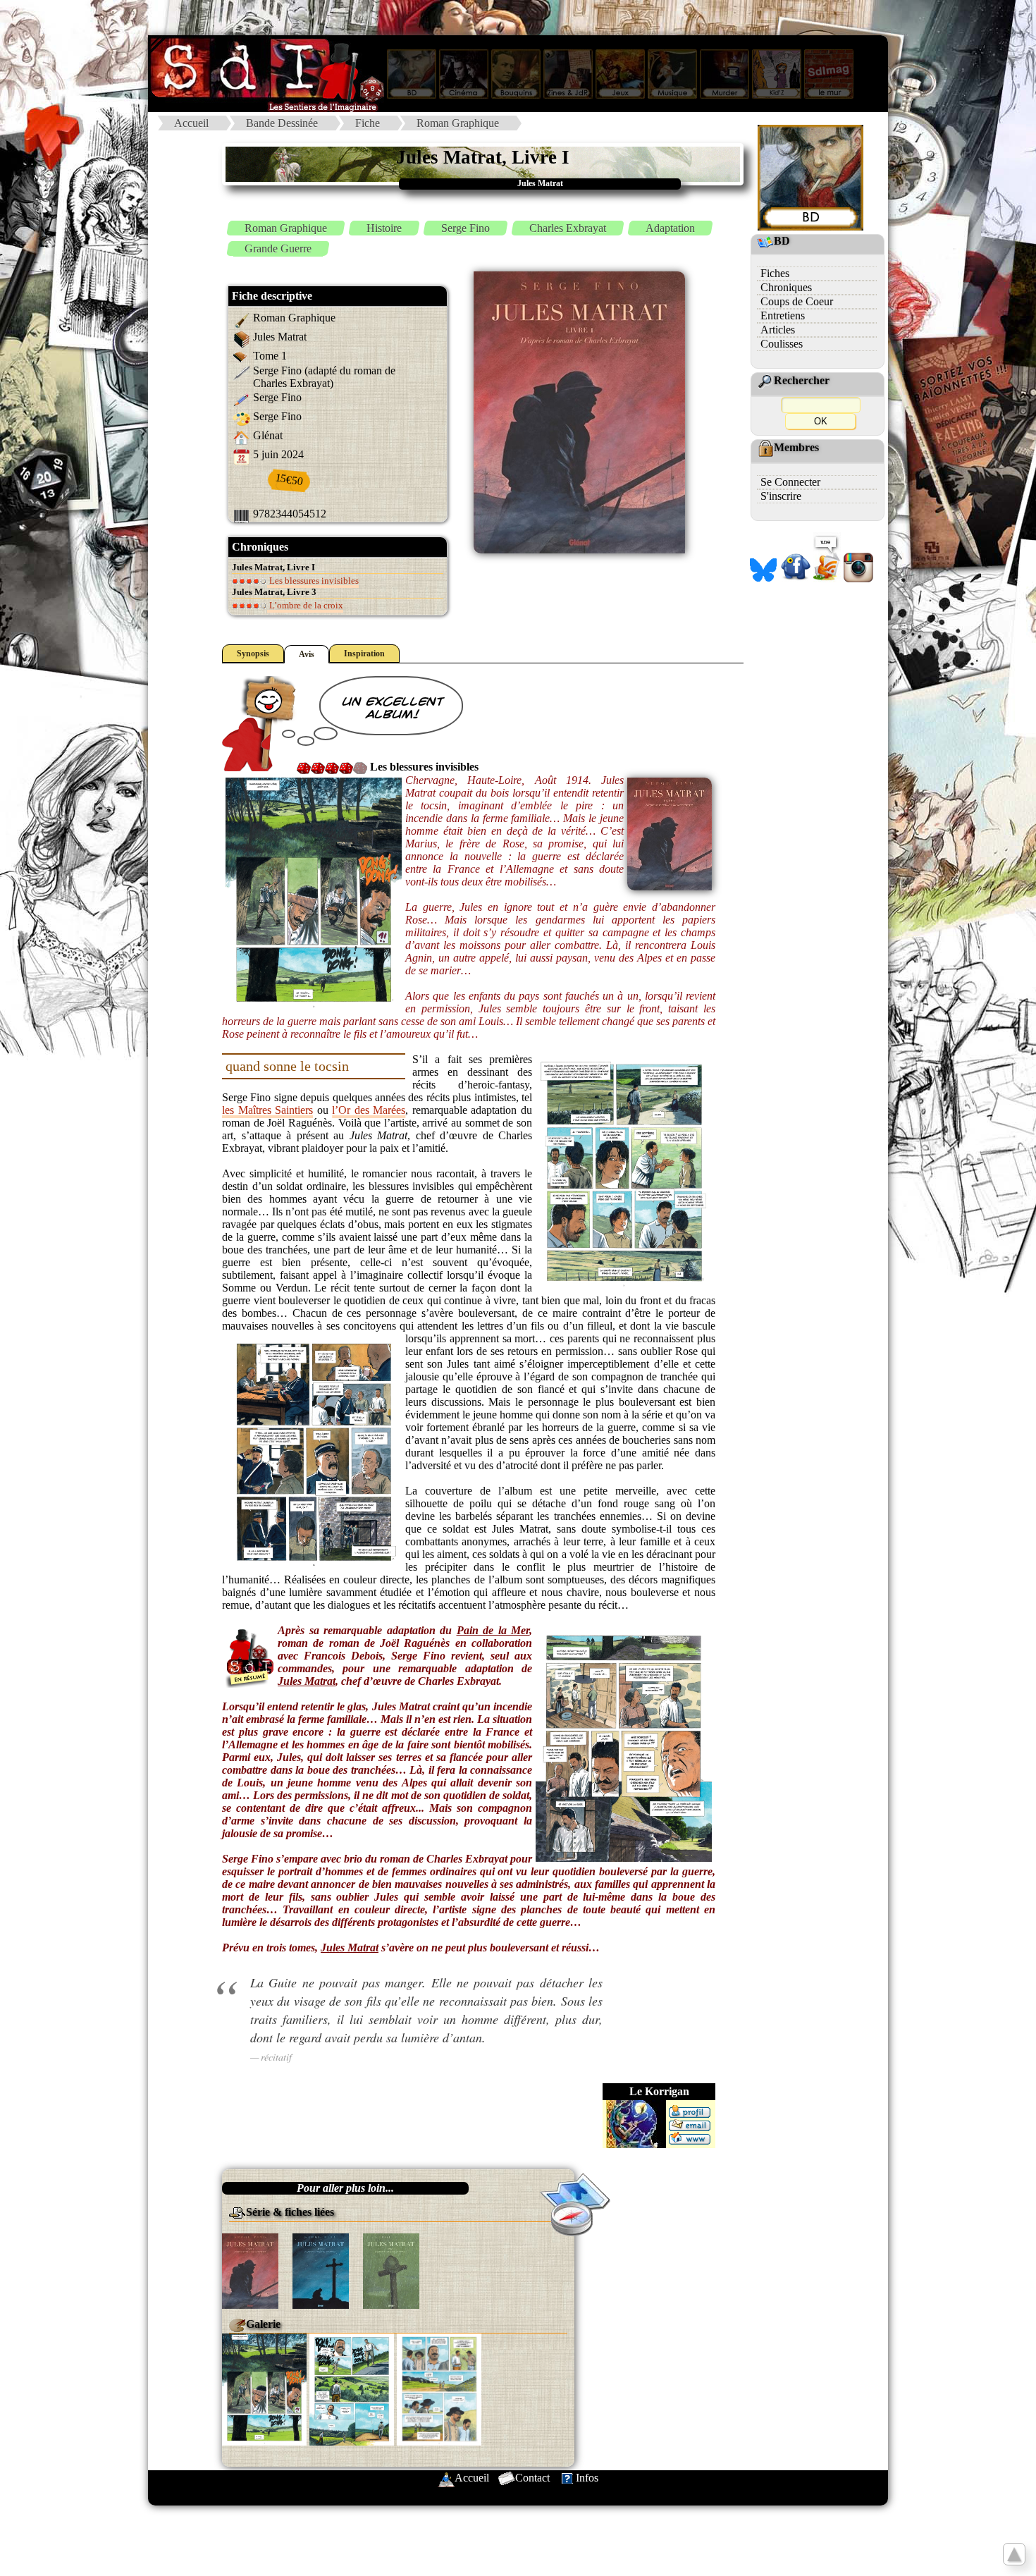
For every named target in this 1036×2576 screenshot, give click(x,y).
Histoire (384, 228)
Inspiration (364, 654)
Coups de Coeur (797, 301)
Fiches (775, 273)
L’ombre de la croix (305, 605)
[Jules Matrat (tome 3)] (391, 2270)
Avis (307, 654)
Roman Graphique (458, 123)
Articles (778, 330)
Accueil (191, 123)
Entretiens (783, 315)
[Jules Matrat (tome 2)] (321, 2270)
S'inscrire (781, 496)
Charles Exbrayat (568, 228)
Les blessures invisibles (313, 581)
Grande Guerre (278, 249)
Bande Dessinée (282, 123)
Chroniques (786, 287)
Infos (587, 2478)
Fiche (368, 123)
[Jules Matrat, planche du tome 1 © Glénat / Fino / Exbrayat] (264, 2388)
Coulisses (782, 344)
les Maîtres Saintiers (267, 1110)
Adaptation (670, 228)
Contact (532, 2478)
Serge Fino (465, 228)
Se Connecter (790, 482)
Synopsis (253, 654)
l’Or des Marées (369, 1110)
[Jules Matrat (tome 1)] (250, 2270)
